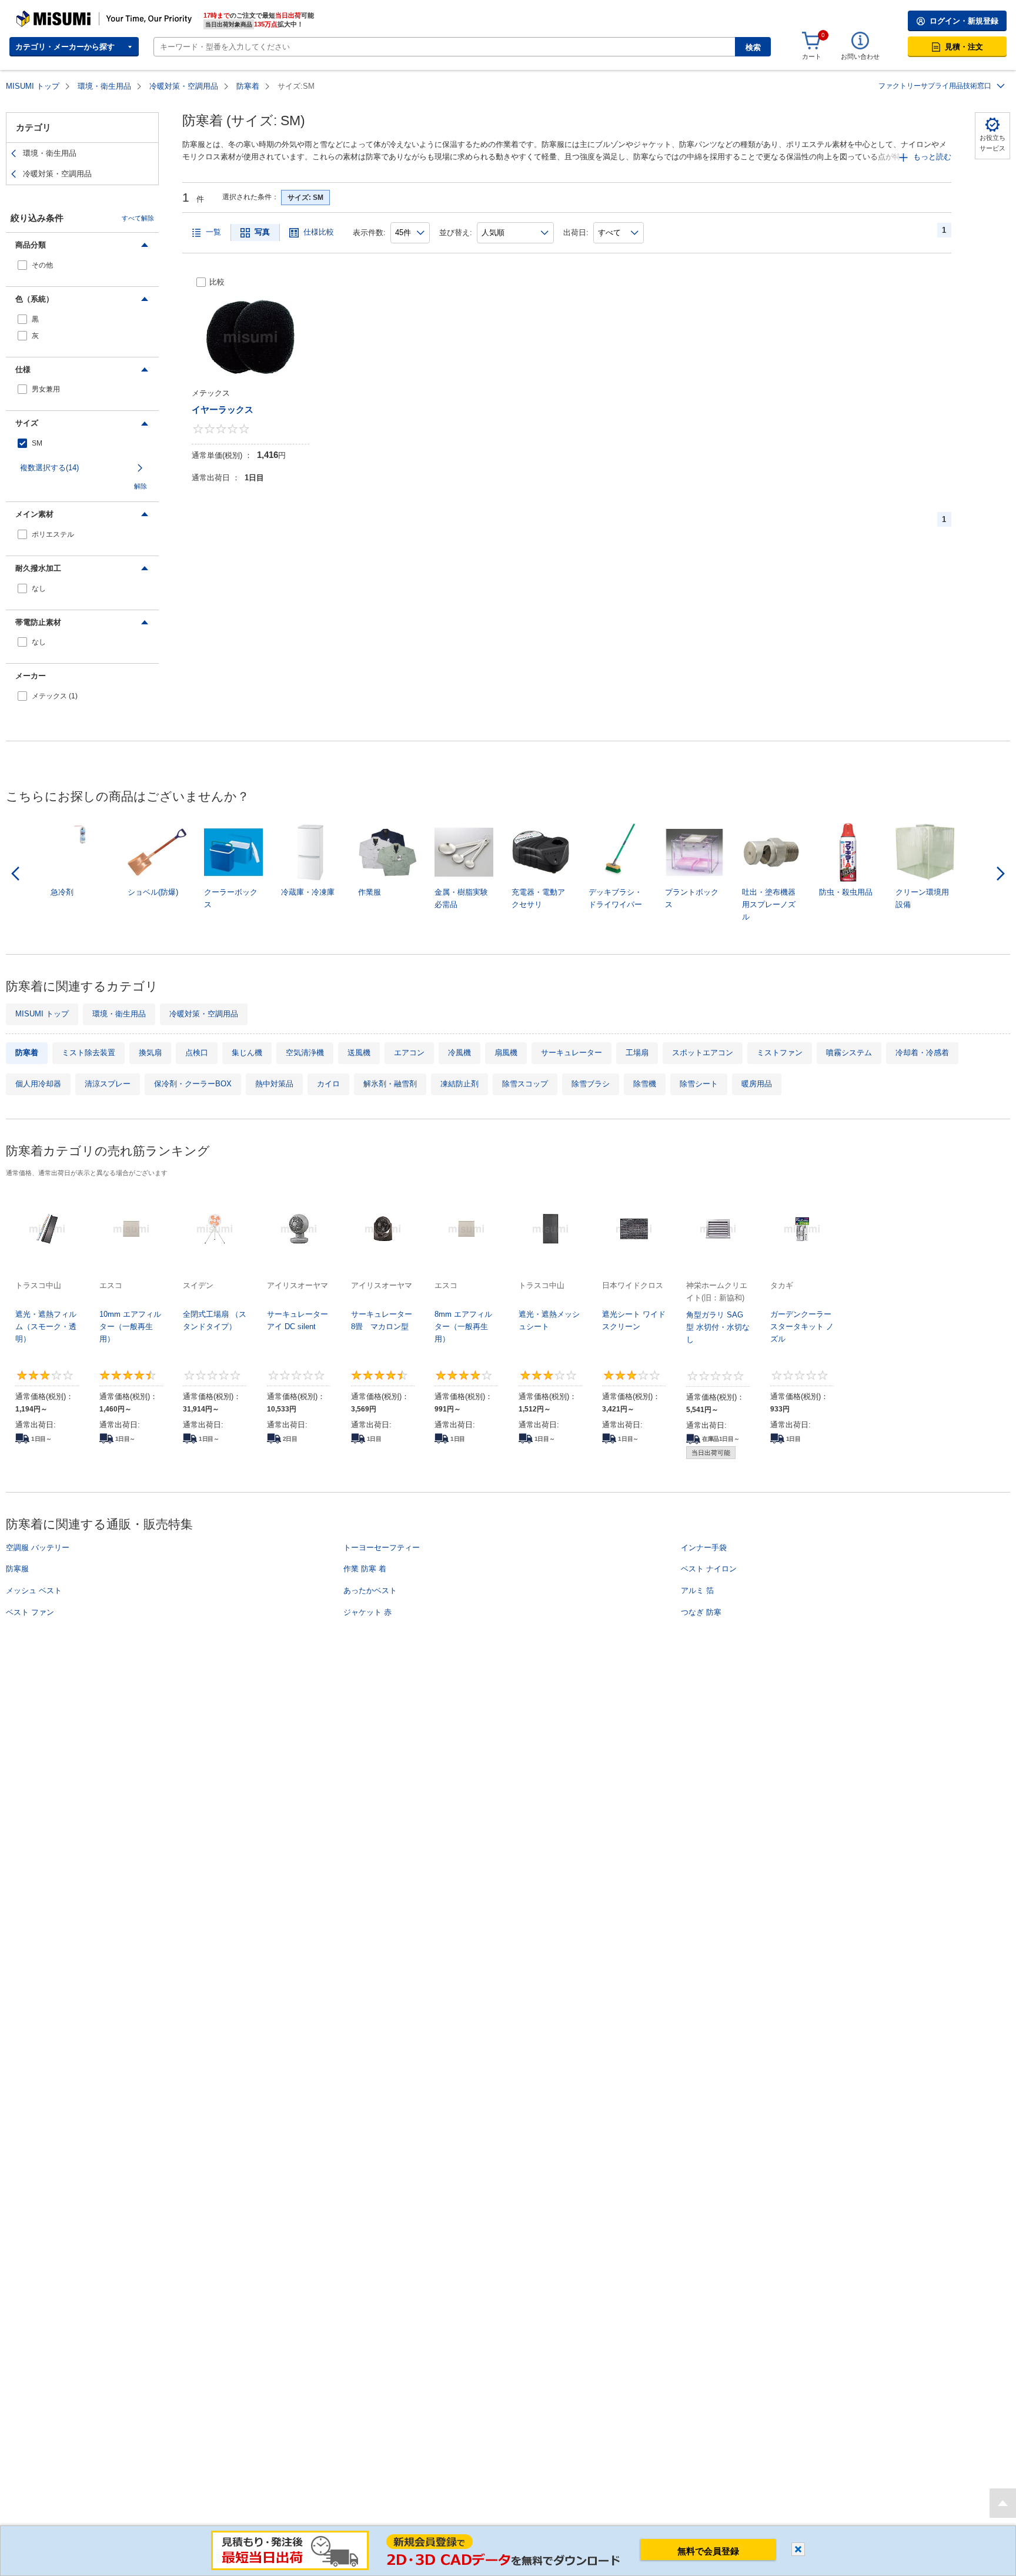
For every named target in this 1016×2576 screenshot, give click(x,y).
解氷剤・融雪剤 (390, 1084)
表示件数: (369, 232)
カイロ (328, 1084)
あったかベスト (370, 1590)
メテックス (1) (55, 696)
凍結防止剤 (459, 1084)
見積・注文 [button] (964, 47)
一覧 (213, 232)
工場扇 (637, 1053)
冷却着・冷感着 (922, 1053)
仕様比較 (319, 232)
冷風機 (459, 1053)
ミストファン (780, 1053)
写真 (262, 232)
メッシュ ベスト (34, 1590)
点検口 (197, 1053)
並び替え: (456, 232)
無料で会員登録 (708, 2551)
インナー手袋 (704, 1548)
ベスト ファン (30, 1612)
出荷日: (576, 232)
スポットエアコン (703, 1053)
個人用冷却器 (38, 1084)
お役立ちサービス (992, 143)
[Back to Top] (1003, 2503)
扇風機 (506, 1053)
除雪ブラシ (591, 1084)
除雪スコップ (525, 1084)
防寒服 (17, 1569)
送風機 (359, 1053)
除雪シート (699, 1084)
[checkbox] (82, 265)
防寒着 (248, 86)
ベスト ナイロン (709, 1569)
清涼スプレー (108, 1084)
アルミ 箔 (697, 1590)
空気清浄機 (305, 1053)
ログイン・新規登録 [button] (964, 21)
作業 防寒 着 (365, 1569)
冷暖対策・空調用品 (184, 86)
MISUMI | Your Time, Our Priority (68, 15)
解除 (141, 486)
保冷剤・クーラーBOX (193, 1084)
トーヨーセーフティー (382, 1548)
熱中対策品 (274, 1084)
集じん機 (247, 1053)
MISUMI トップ (33, 86)
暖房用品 (757, 1084)
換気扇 (150, 1053)
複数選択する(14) (49, 468)
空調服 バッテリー (38, 1548)
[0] (811, 41)
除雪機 (645, 1084)
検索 (753, 47)
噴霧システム (849, 1053)
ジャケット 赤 (367, 1612)
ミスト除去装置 (88, 1053)
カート (812, 56)
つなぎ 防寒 (701, 1612)
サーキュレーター (571, 1053)
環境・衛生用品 (104, 86)
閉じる (798, 2549)
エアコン (409, 1053)
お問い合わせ (860, 56)
